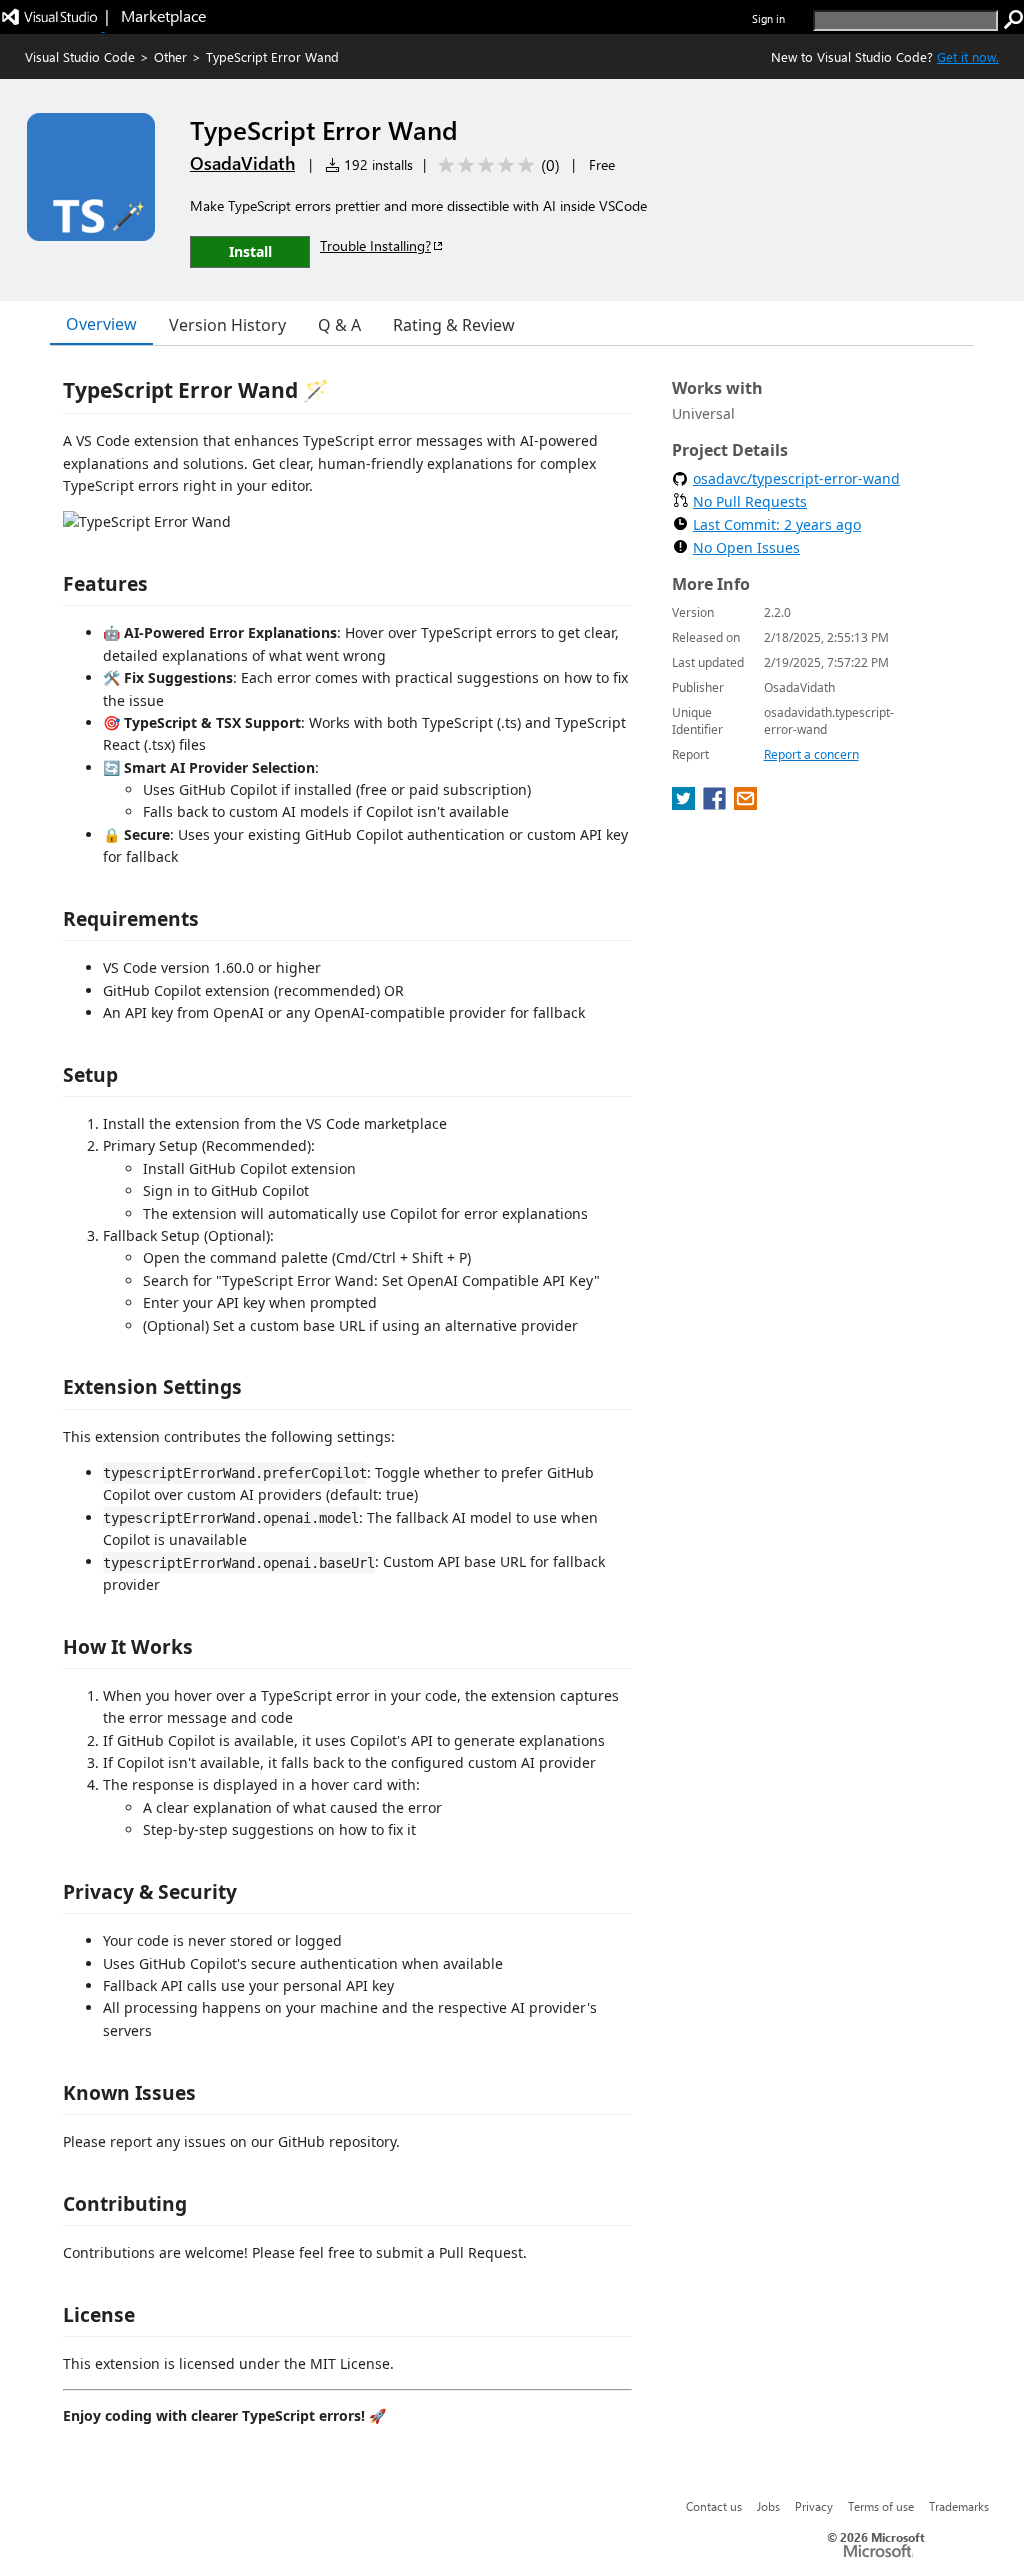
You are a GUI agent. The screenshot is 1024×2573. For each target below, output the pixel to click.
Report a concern (811, 754)
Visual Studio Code (80, 56)
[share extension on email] (745, 804)
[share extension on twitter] (685, 804)
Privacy (814, 2506)
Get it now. (968, 56)
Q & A (339, 325)
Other (170, 56)
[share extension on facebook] (716, 804)
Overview (101, 324)
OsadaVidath (242, 163)
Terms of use (881, 2506)
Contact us (714, 2506)
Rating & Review (454, 325)
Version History (227, 325)
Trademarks (959, 2506)
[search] (1014, 20)
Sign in (768, 18)
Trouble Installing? (375, 245)
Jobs (768, 2506)
